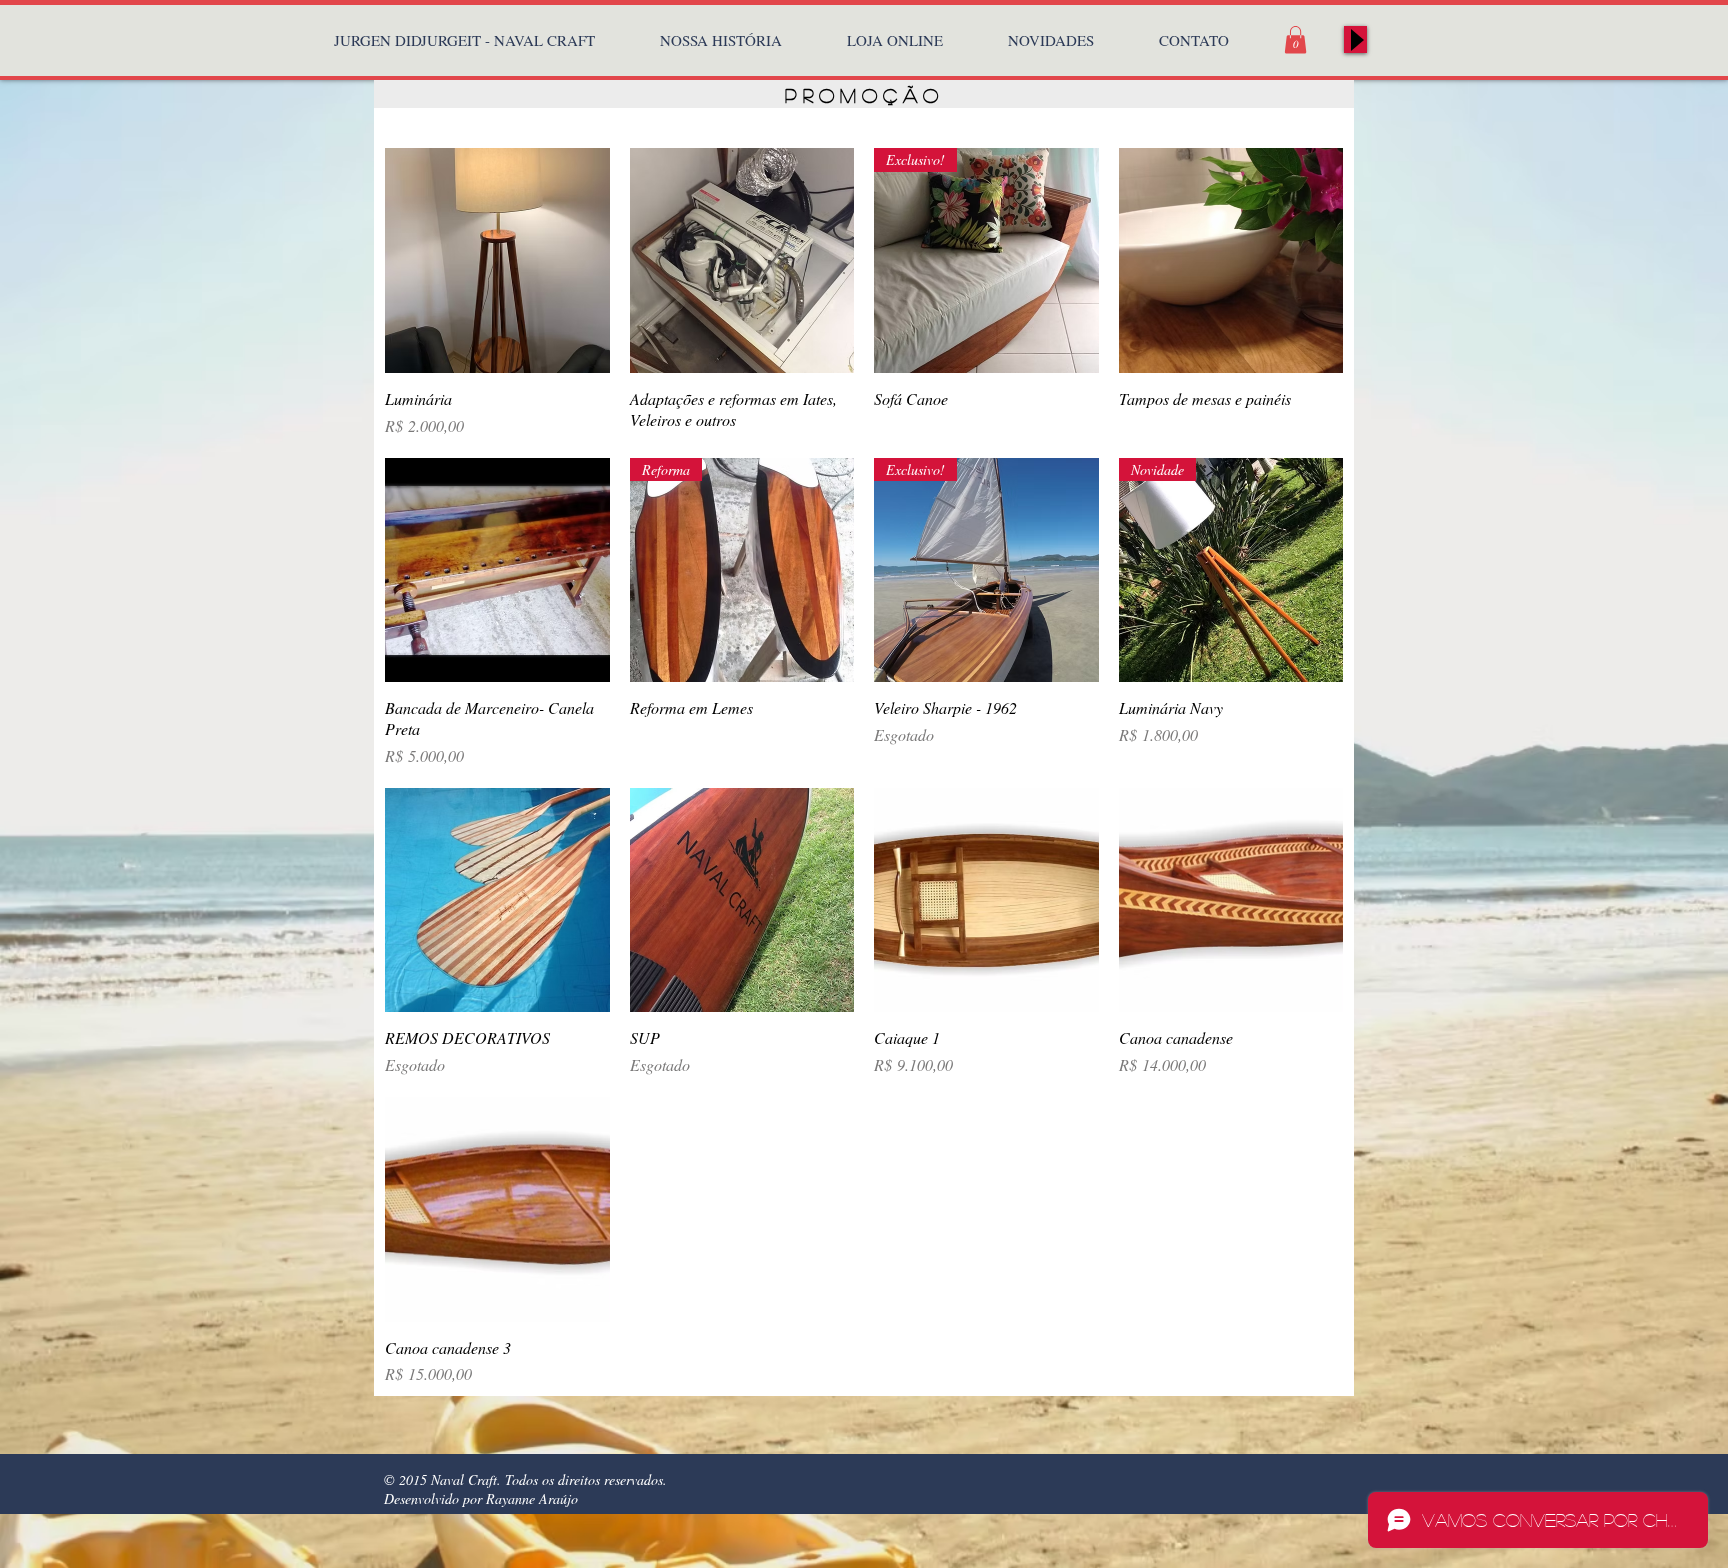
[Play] (1355, 39)
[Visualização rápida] (497, 260)
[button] (1295, 39)
